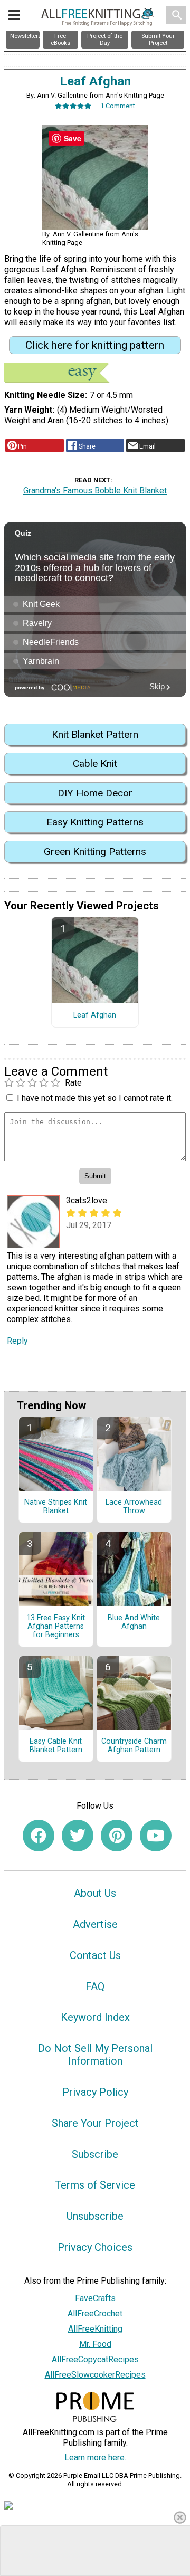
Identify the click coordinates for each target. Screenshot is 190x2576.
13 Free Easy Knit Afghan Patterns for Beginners (56, 1627)
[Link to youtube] (156, 1836)
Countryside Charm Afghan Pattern (134, 1746)
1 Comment (118, 106)
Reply (17, 1341)
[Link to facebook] (39, 1836)
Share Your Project (95, 2123)
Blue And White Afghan (134, 1622)
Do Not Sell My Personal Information (95, 2055)
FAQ (95, 1986)
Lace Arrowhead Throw (134, 1507)
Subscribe (95, 2154)
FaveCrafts (95, 2298)
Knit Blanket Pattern (95, 734)
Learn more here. (95, 2458)
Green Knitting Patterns (95, 852)
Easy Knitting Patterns (95, 822)
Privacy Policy (95, 2092)
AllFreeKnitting (95, 2329)
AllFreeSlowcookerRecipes (95, 2375)
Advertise (95, 1924)
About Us (95, 1893)
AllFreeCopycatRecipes (95, 2359)
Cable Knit (95, 763)
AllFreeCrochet (95, 2313)
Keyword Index (95, 2017)
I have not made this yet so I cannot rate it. (95, 1098)
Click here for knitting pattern (95, 345)
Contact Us (95, 1955)
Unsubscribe (95, 2216)
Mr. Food (95, 2344)
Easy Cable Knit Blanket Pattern (56, 1746)
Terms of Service (95, 2185)
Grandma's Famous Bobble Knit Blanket (95, 491)
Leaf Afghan (95, 1015)
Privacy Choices (95, 2247)
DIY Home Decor (95, 793)
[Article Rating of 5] (73, 106)
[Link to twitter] (78, 1836)
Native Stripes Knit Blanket (56, 1507)
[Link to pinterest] (117, 1836)
